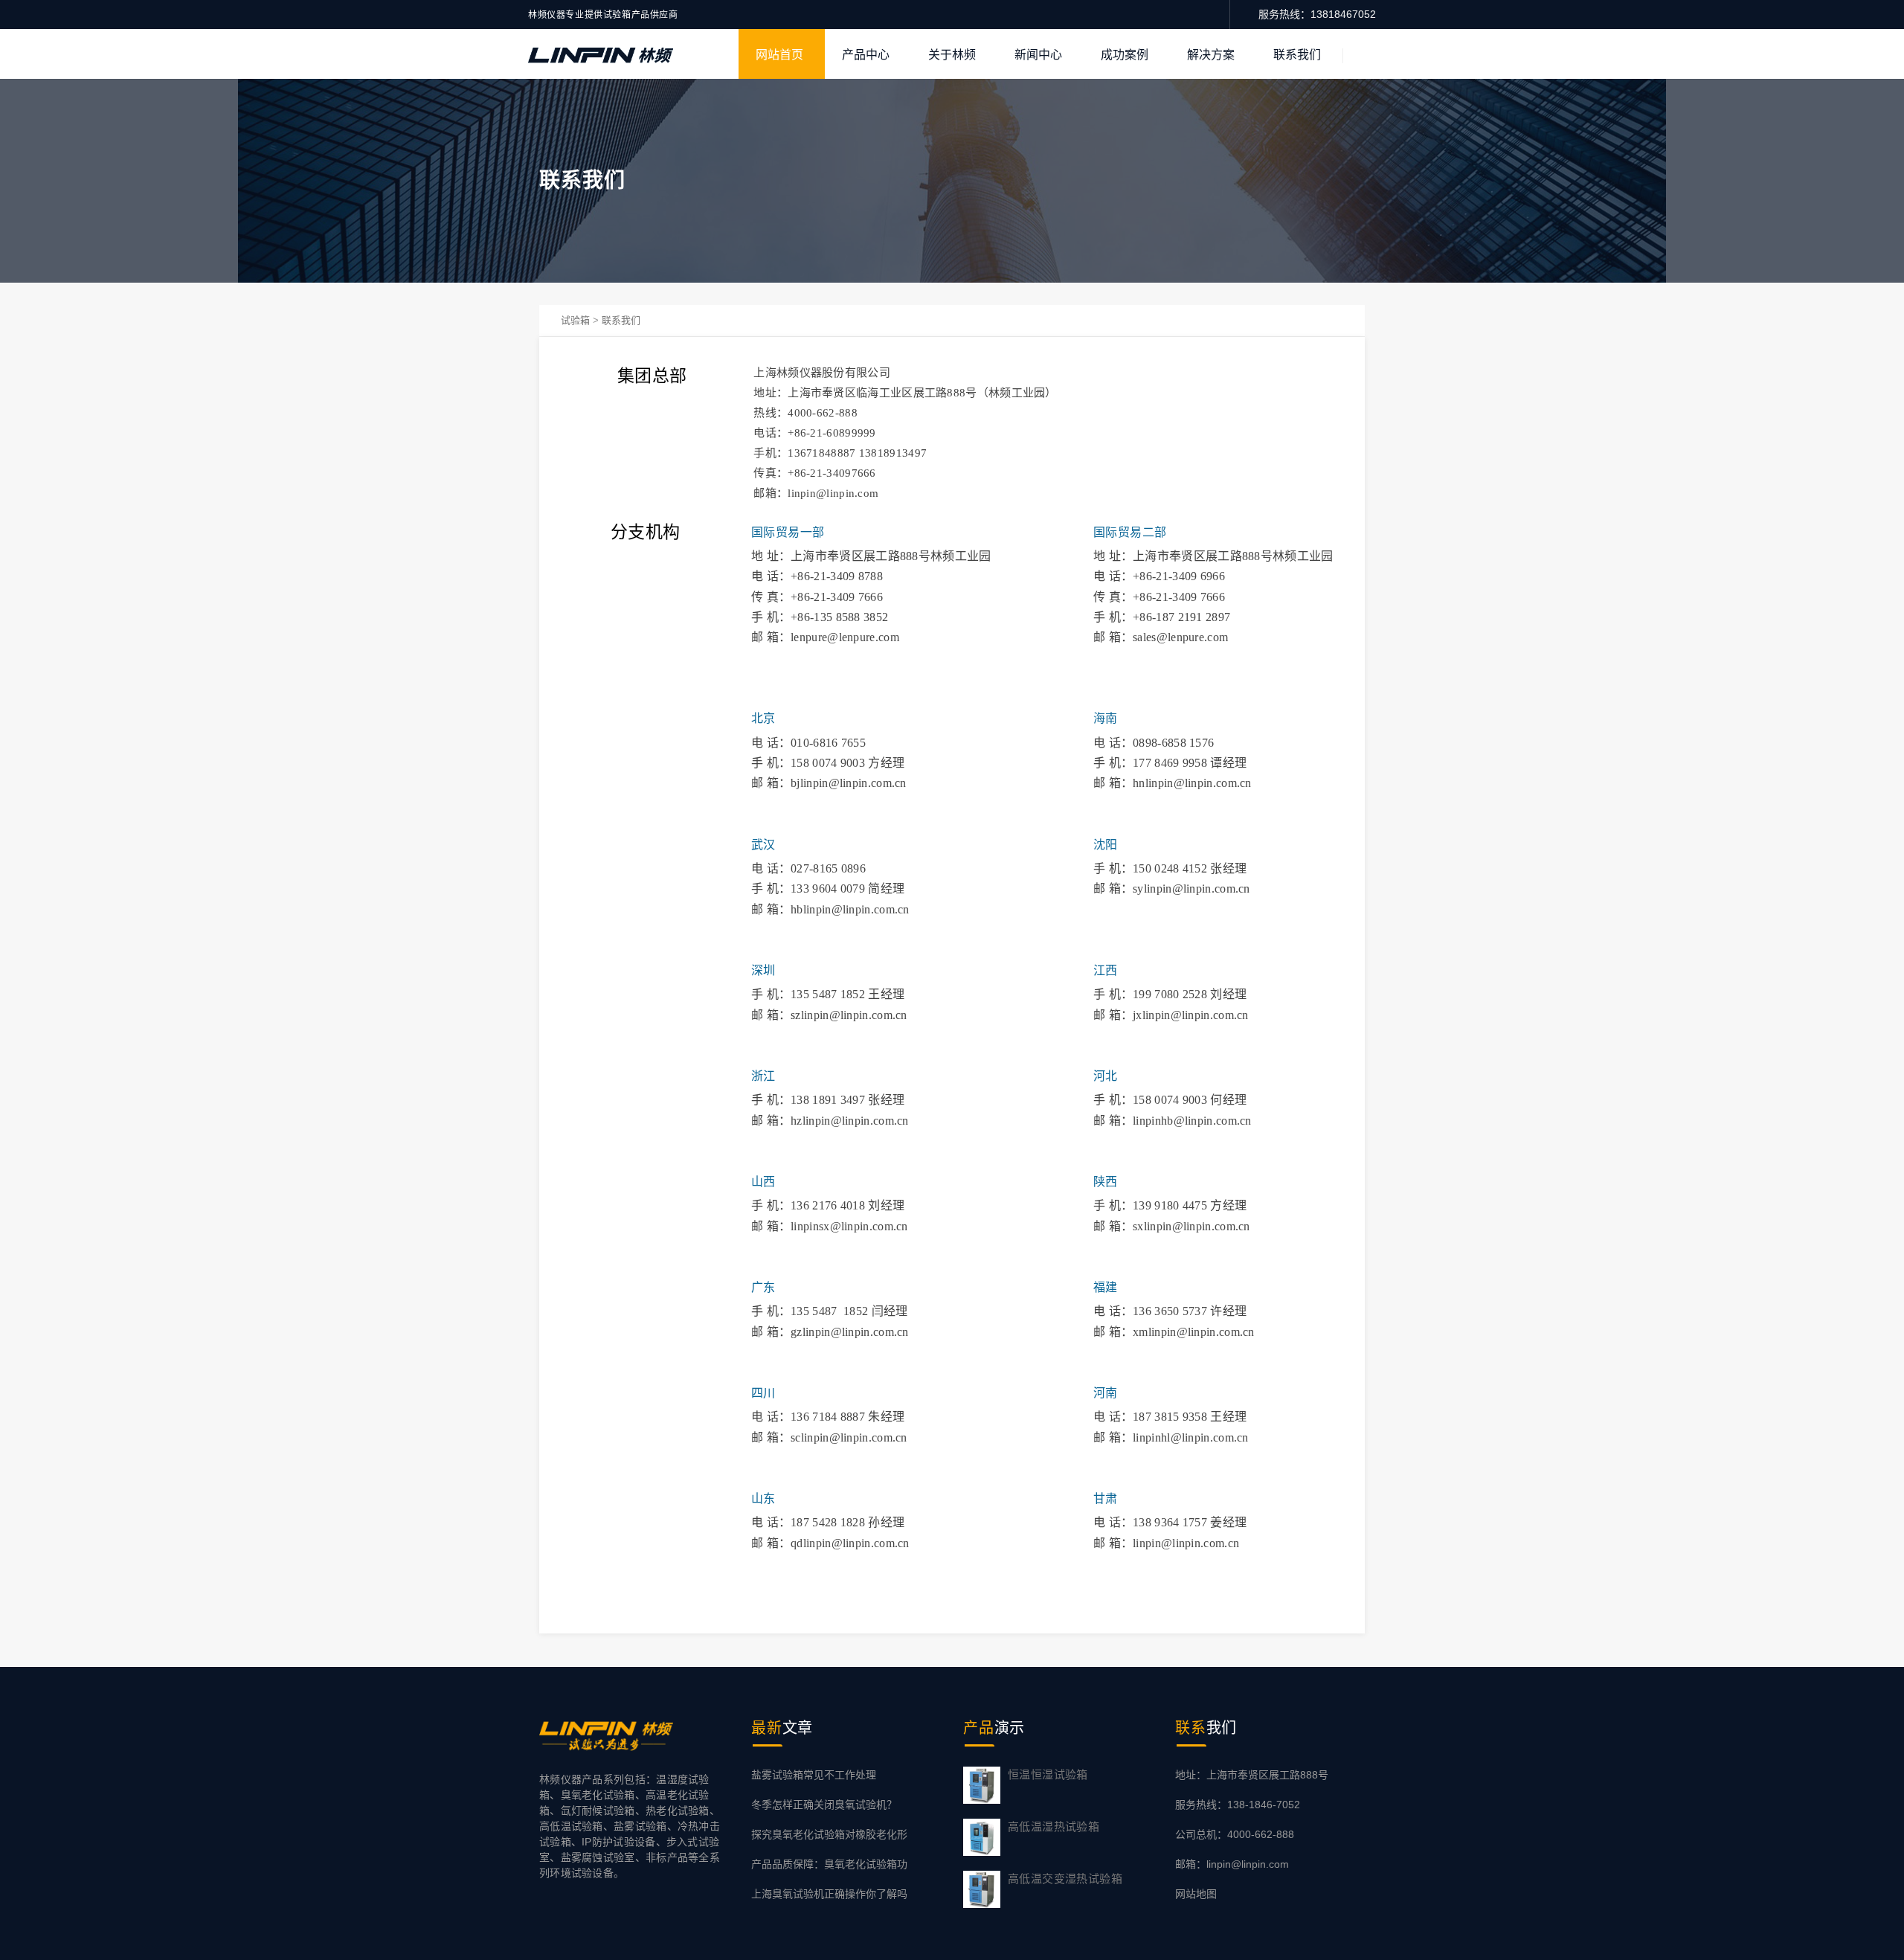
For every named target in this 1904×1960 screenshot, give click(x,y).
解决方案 (1211, 55)
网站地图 (1196, 1894)
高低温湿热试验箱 (1054, 1826)
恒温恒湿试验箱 (1048, 1774)
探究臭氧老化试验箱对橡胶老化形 (829, 1834)
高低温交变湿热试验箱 (1065, 1879)
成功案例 (1125, 55)
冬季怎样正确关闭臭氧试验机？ (824, 1805)
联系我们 (1297, 55)
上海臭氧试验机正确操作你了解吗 (829, 1894)
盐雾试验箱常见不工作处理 (814, 1775)
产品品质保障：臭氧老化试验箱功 (829, 1864)
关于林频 (952, 55)
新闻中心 (1038, 55)
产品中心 (866, 55)
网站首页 (779, 55)
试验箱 (575, 320)
